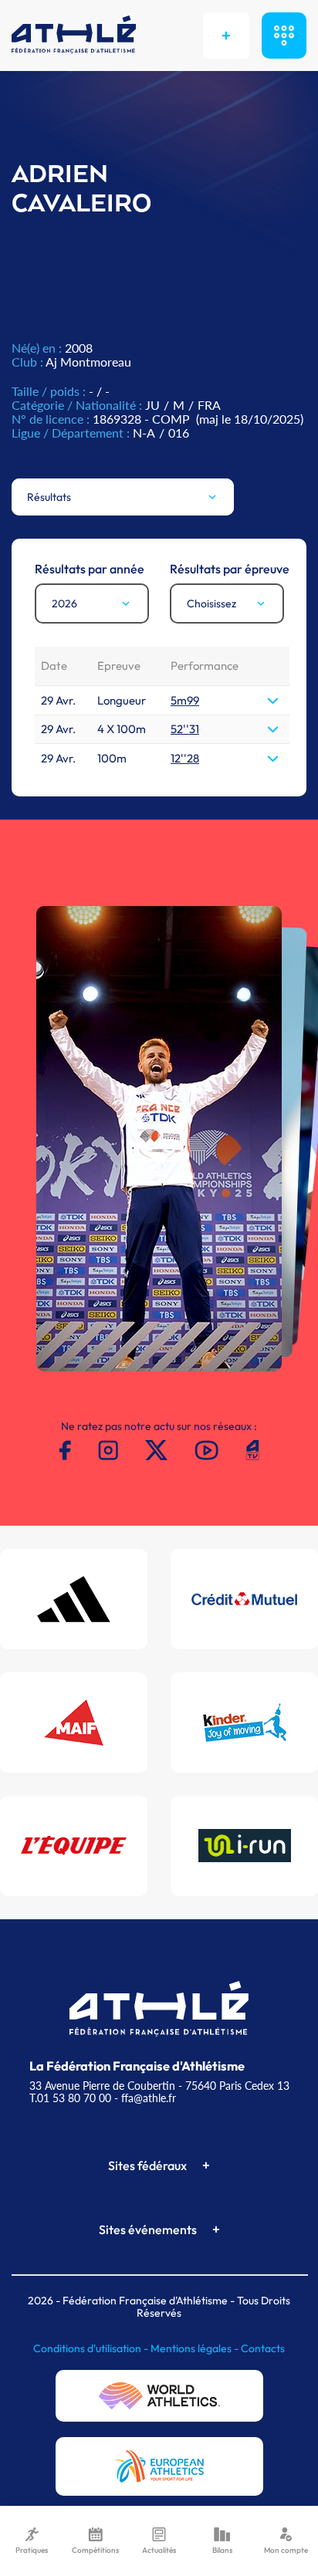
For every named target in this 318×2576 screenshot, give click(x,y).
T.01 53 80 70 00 (70, 2098)
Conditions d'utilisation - (92, 2348)
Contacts (263, 2348)
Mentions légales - (196, 2348)
